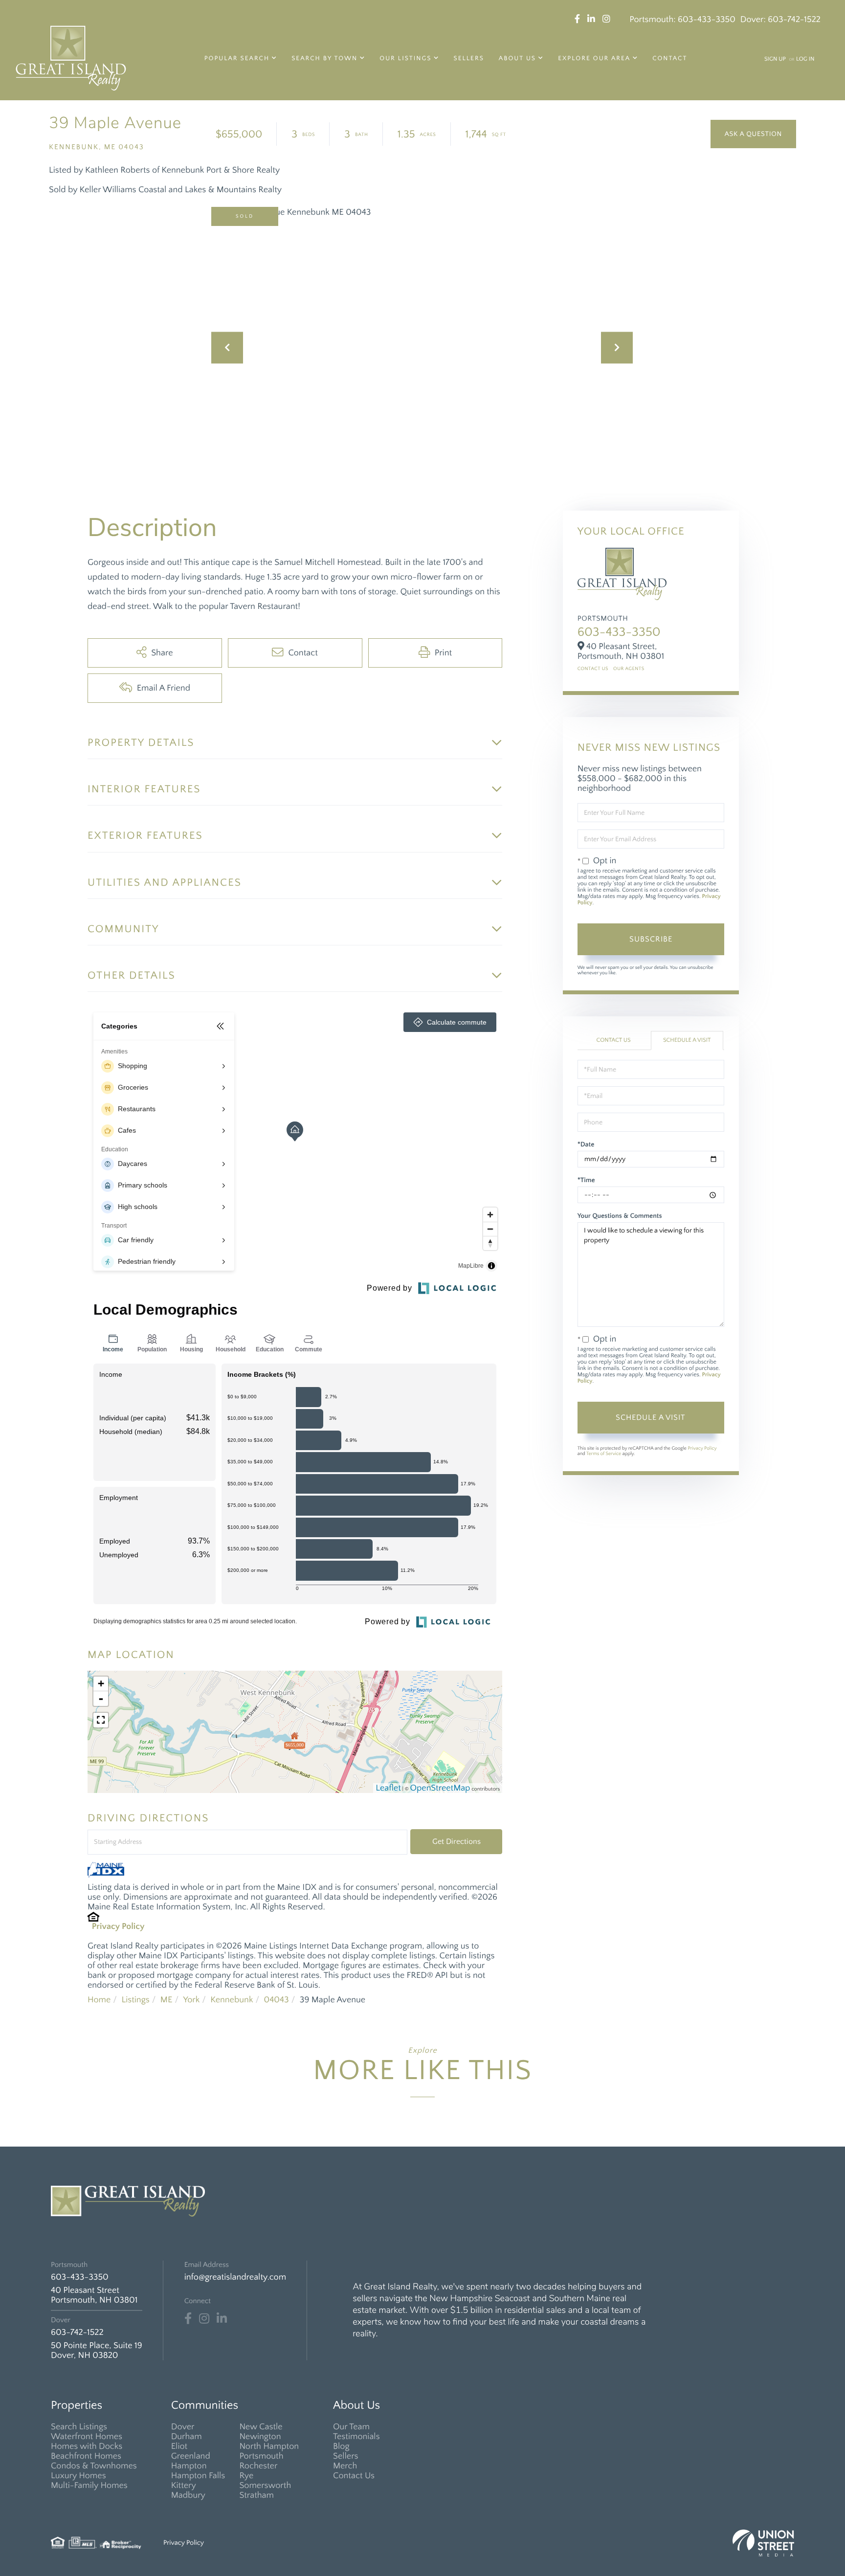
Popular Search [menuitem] (237, 59)
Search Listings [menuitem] (79, 2427)
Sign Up (775, 59)
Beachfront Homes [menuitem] (86, 2456)
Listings (135, 2000)
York (191, 2000)
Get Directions (456, 1841)
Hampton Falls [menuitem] (198, 2476)
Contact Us (593, 669)
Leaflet (388, 1788)
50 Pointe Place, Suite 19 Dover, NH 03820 (97, 2351)
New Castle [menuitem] (261, 2427)
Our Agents (629, 669)
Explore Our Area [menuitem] (594, 59)
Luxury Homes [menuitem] (78, 2476)
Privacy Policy (118, 1926)
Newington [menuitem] (260, 2437)
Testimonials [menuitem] (356, 2437)
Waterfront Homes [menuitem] (87, 2437)
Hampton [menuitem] (189, 2466)
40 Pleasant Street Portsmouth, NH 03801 (94, 2295)
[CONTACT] (753, 134)
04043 (276, 2000)
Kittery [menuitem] (184, 2486)
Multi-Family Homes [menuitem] (89, 2486)
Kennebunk (232, 2000)
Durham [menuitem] (187, 2437)
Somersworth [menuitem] (265, 2486)
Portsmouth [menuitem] (261, 2456)
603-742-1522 (794, 20)
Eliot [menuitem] (179, 2446)
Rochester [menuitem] (258, 2466)
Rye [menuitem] (246, 2476)
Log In (805, 59)
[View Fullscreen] (101, 1720)
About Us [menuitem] (517, 59)
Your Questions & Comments (620, 1216)
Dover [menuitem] (183, 2427)
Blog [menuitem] (341, 2446)
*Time (586, 1180)
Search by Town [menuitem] (324, 59)
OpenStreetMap (440, 1788)
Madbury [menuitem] (188, 2495)
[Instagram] (204, 2319)
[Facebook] (188, 2319)
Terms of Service (604, 1454)
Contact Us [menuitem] (354, 2476)
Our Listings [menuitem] (405, 59)
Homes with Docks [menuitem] (87, 2446)
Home (99, 2000)
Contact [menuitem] (670, 59)
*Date (586, 1144)
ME (167, 2000)
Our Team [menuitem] (351, 2427)
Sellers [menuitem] (469, 59)
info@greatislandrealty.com (235, 2277)
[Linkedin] (222, 2319)
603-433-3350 (707, 20)
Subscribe (651, 939)
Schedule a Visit (687, 1041)
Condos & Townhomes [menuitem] (94, 2466)
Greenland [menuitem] (191, 2456)
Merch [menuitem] (345, 2466)
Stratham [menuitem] (256, 2495)
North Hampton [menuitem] (269, 2446)
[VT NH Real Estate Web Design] (763, 2543)
